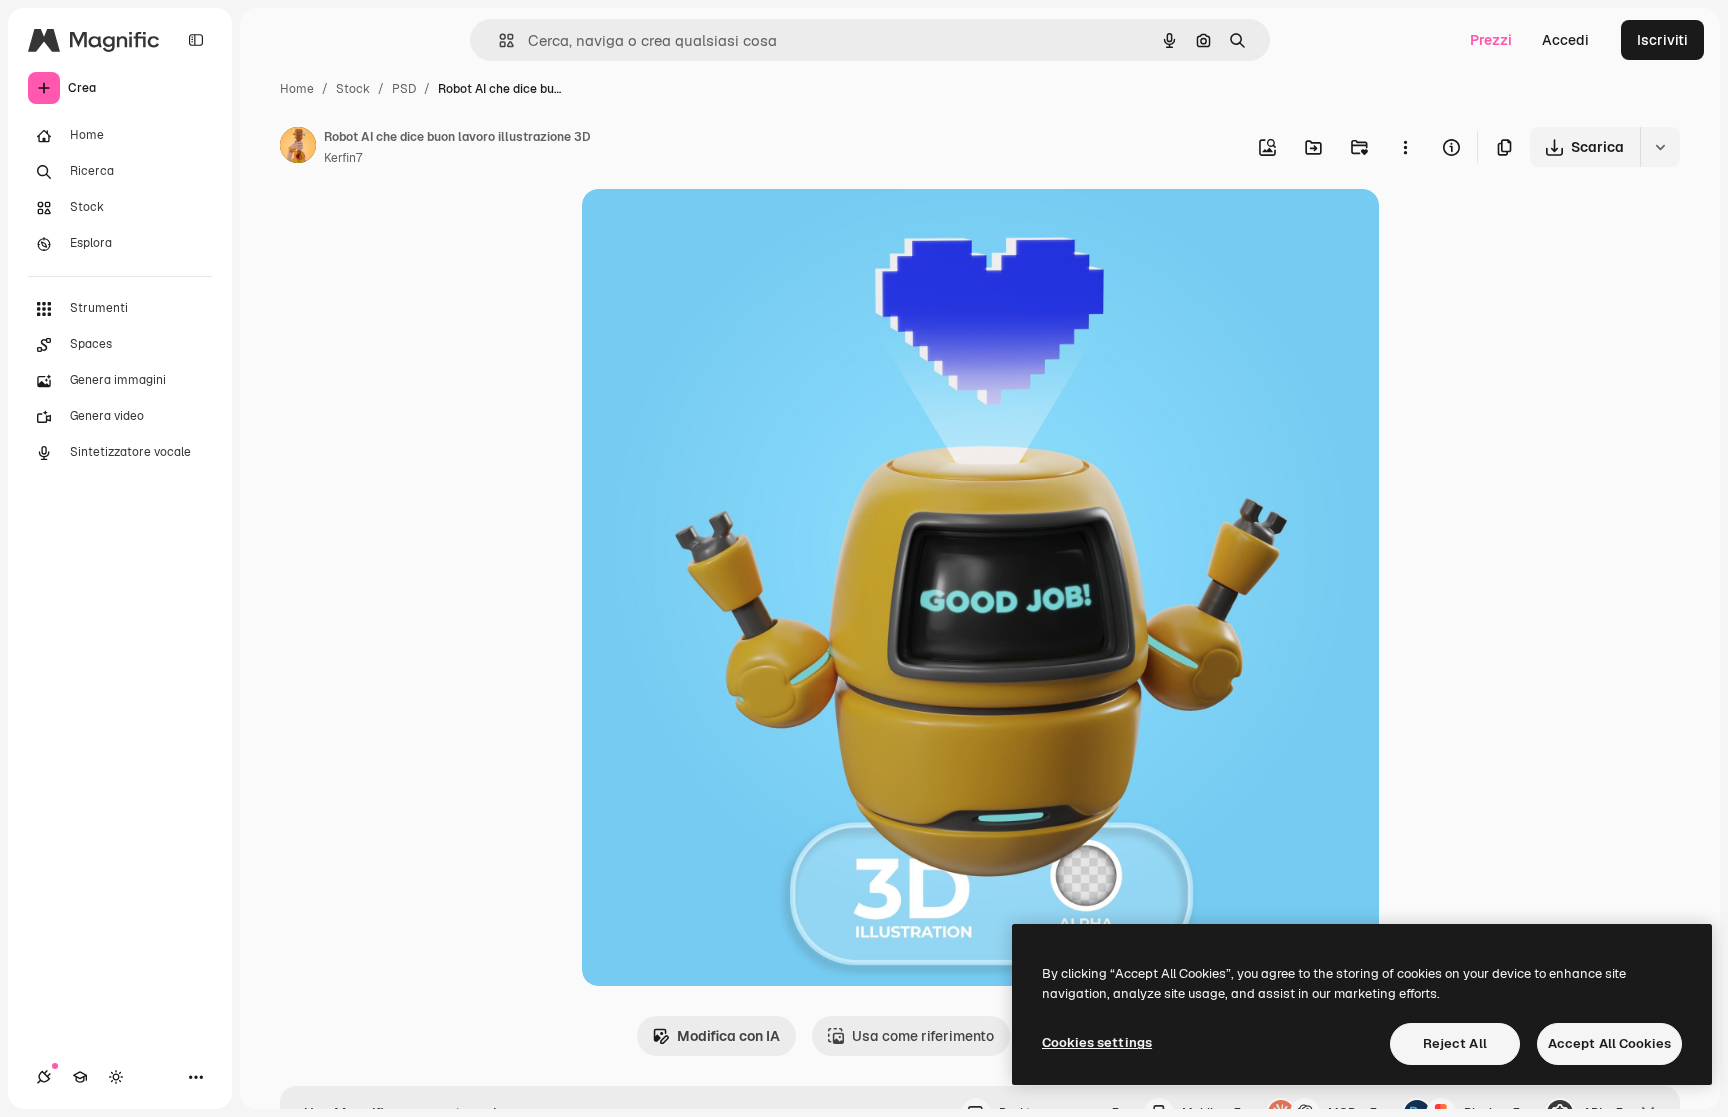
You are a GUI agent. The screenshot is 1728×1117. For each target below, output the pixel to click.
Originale (714, 227)
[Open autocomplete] (498, 40)
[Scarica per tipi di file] (1660, 147)
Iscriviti (1662, 40)
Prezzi (1491, 40)
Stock (353, 89)
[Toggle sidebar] (196, 40)
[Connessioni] (44, 1077)
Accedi (1565, 40)
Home (297, 89)
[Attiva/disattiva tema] (116, 1077)
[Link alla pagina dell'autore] (298, 148)
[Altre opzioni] (1405, 147)
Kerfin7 (343, 158)
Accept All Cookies (1609, 1043)
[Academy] (80, 1077)
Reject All (1455, 1043)
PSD (404, 89)
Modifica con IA (728, 1036)
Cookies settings (1097, 1042)
